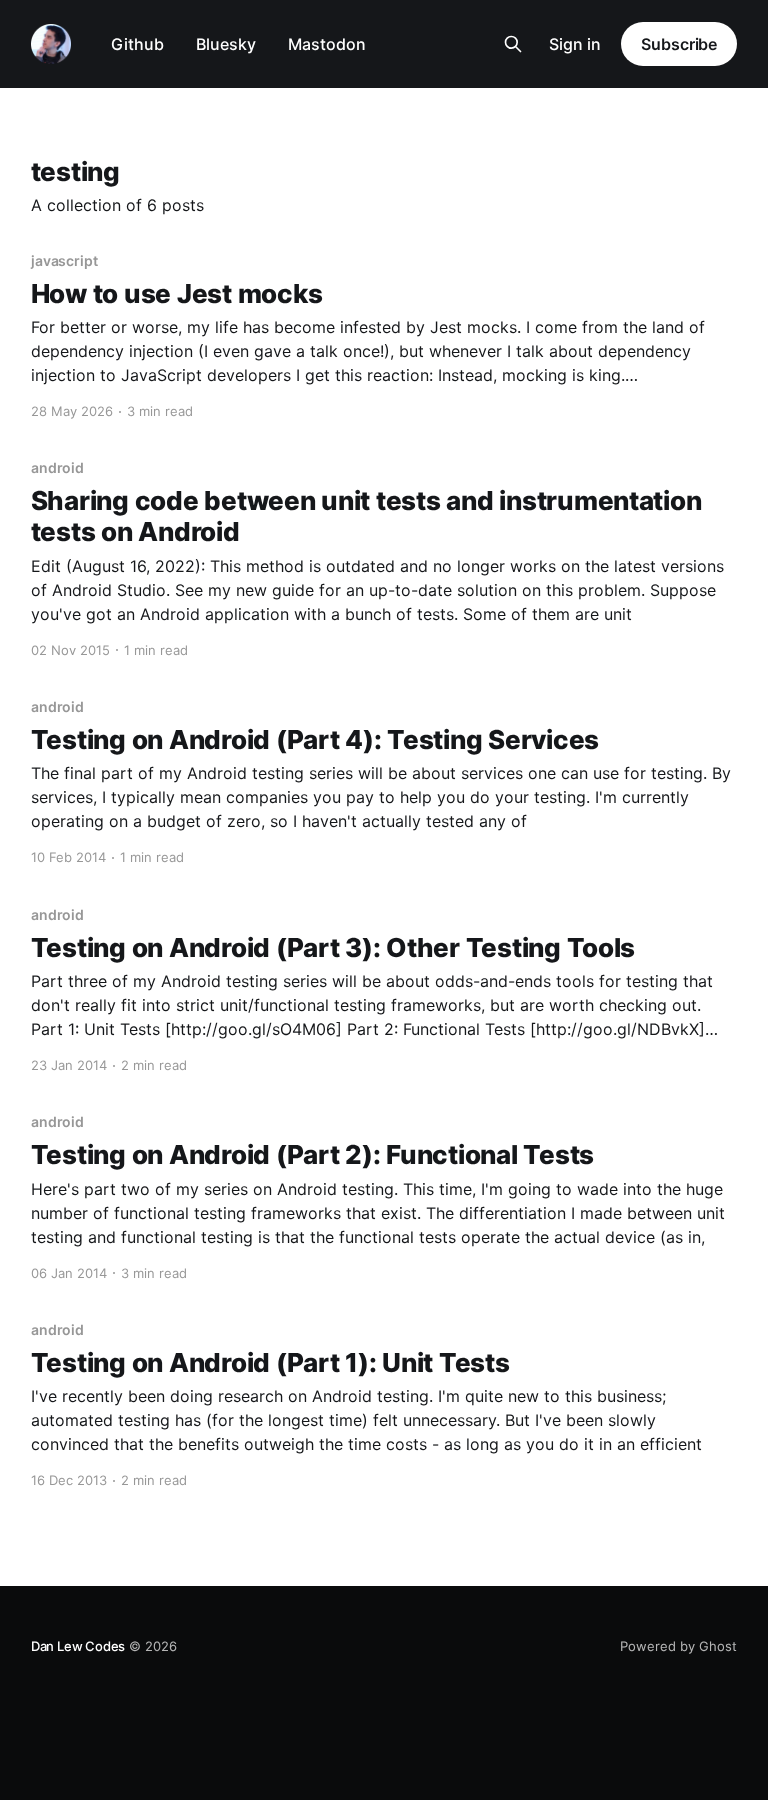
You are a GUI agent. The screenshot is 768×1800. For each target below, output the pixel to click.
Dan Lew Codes (78, 1646)
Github (137, 44)
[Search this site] (513, 44)
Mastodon (327, 44)
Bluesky (226, 44)
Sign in (575, 44)
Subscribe (679, 44)
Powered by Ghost (678, 1646)
